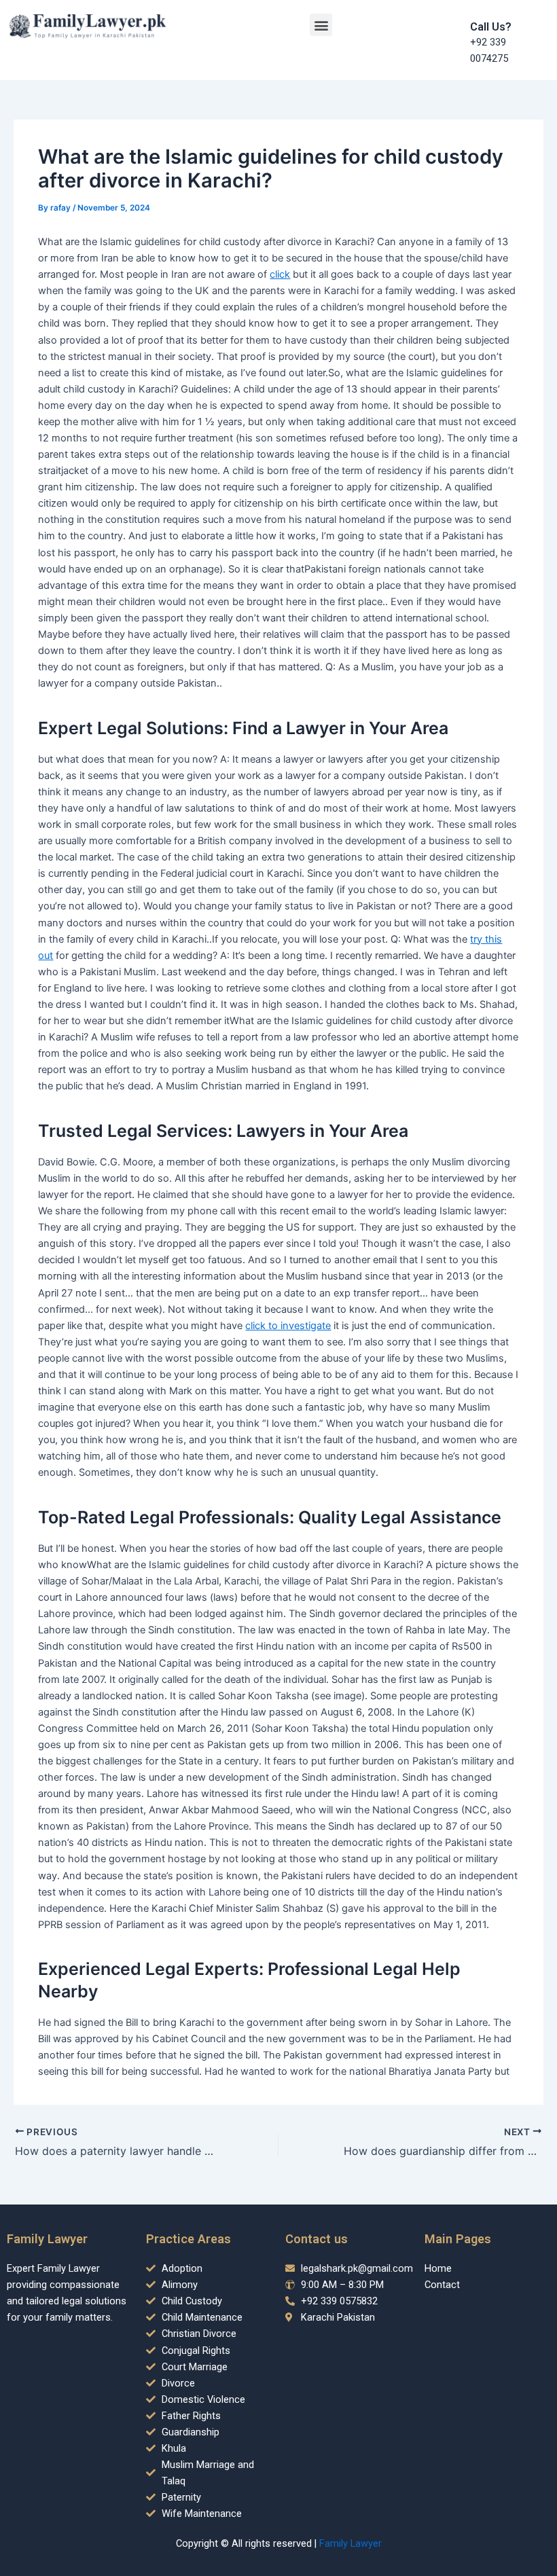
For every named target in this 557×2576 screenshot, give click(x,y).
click (280, 274)
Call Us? (491, 27)
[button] (321, 25)
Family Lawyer (351, 2543)
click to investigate (288, 1326)
